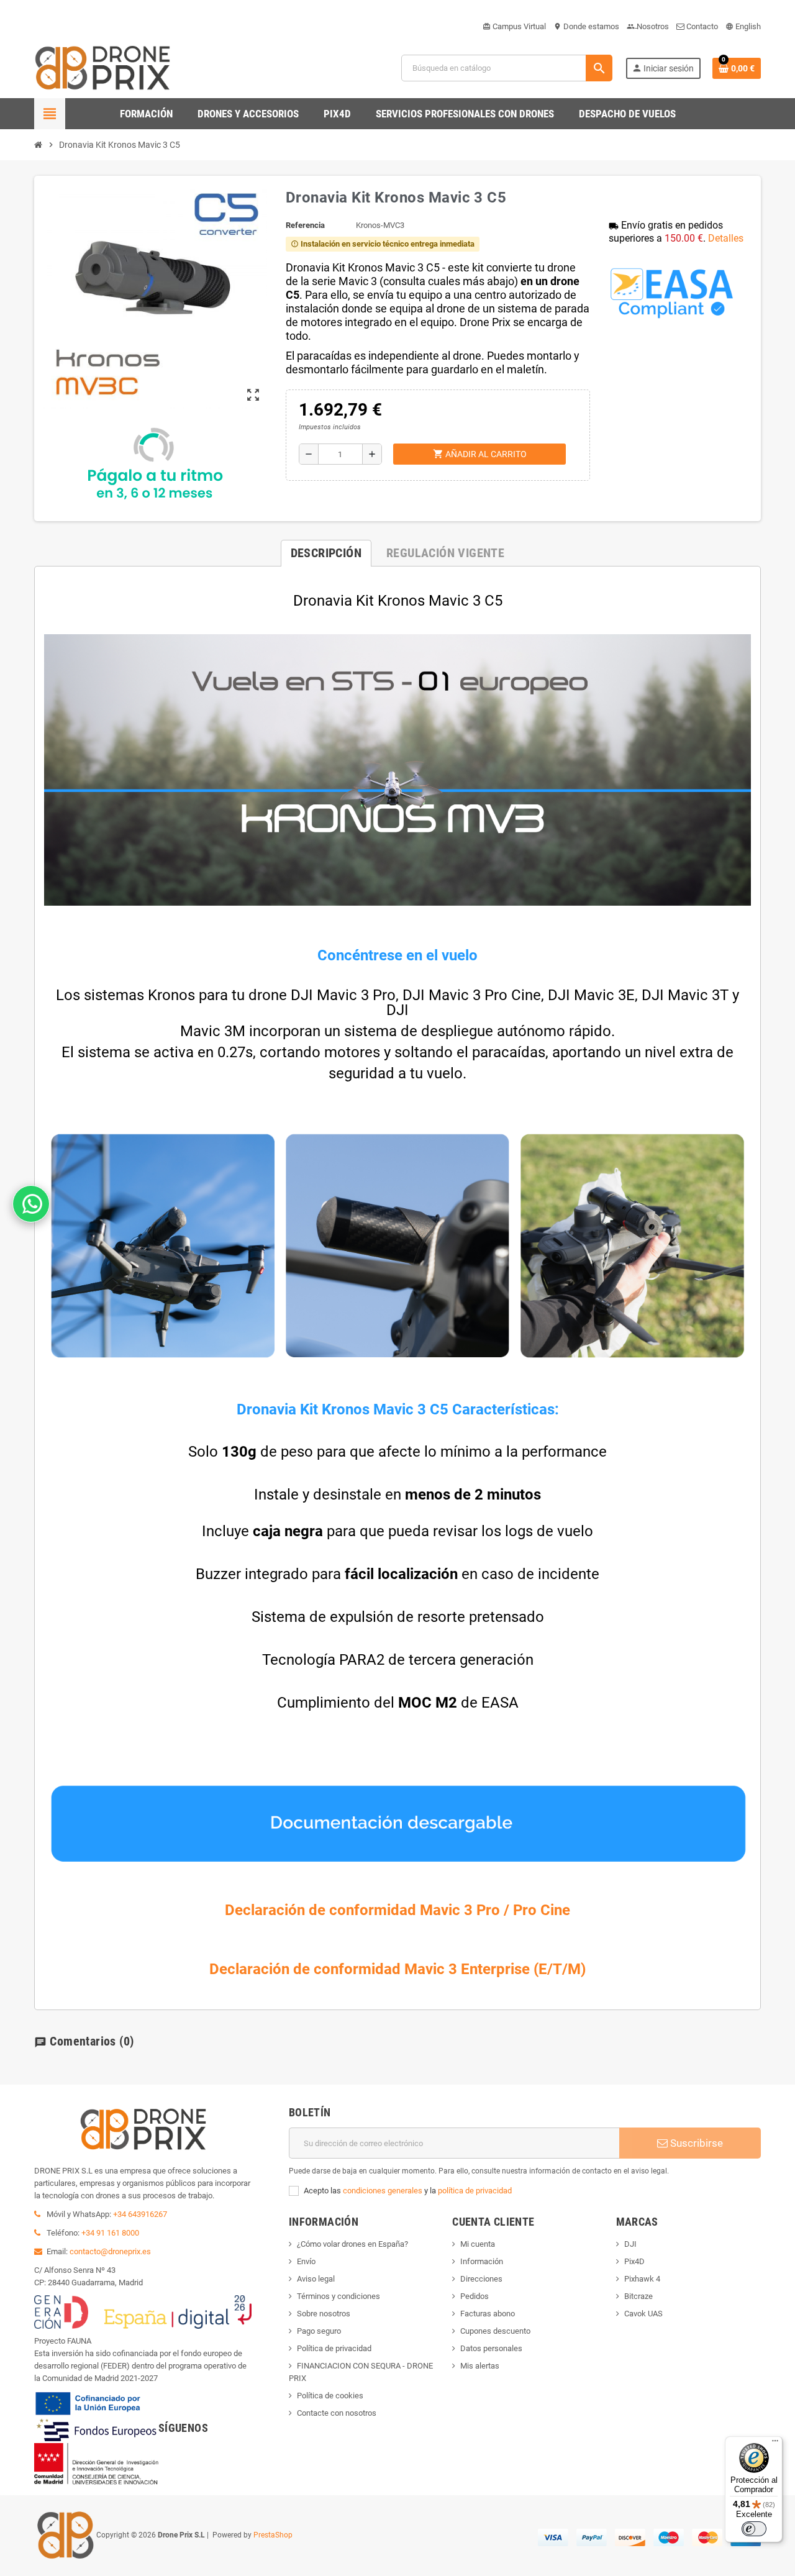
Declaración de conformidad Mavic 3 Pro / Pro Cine (397, 1910)
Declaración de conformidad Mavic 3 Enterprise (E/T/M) (397, 1969)
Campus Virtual (514, 26)
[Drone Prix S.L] (102, 67)
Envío (306, 2261)
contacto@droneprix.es (110, 2251)
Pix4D (634, 2261)
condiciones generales (383, 2191)
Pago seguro (319, 2331)
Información (482, 2261)
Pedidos (475, 2296)
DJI (630, 2244)
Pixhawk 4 (642, 2279)
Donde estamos (586, 26)
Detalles (726, 238)
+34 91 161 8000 (110, 2233)
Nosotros (648, 26)
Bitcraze (638, 2296)
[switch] (754, 2529)
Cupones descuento (495, 2331)
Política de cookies (330, 2396)
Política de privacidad (334, 2348)
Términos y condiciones (338, 2296)
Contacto (701, 26)
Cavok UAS (643, 2314)
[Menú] (775, 2444)
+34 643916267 (140, 2214)
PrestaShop (273, 2535)
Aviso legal (316, 2279)
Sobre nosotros (324, 2314)
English (743, 26)
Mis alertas (480, 2366)
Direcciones (481, 2279)
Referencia (305, 225)
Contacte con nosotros (337, 2413)
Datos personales (491, 2348)
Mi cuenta (478, 2244)
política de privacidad (475, 2191)
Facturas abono (488, 2314)
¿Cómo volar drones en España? (352, 2244)
